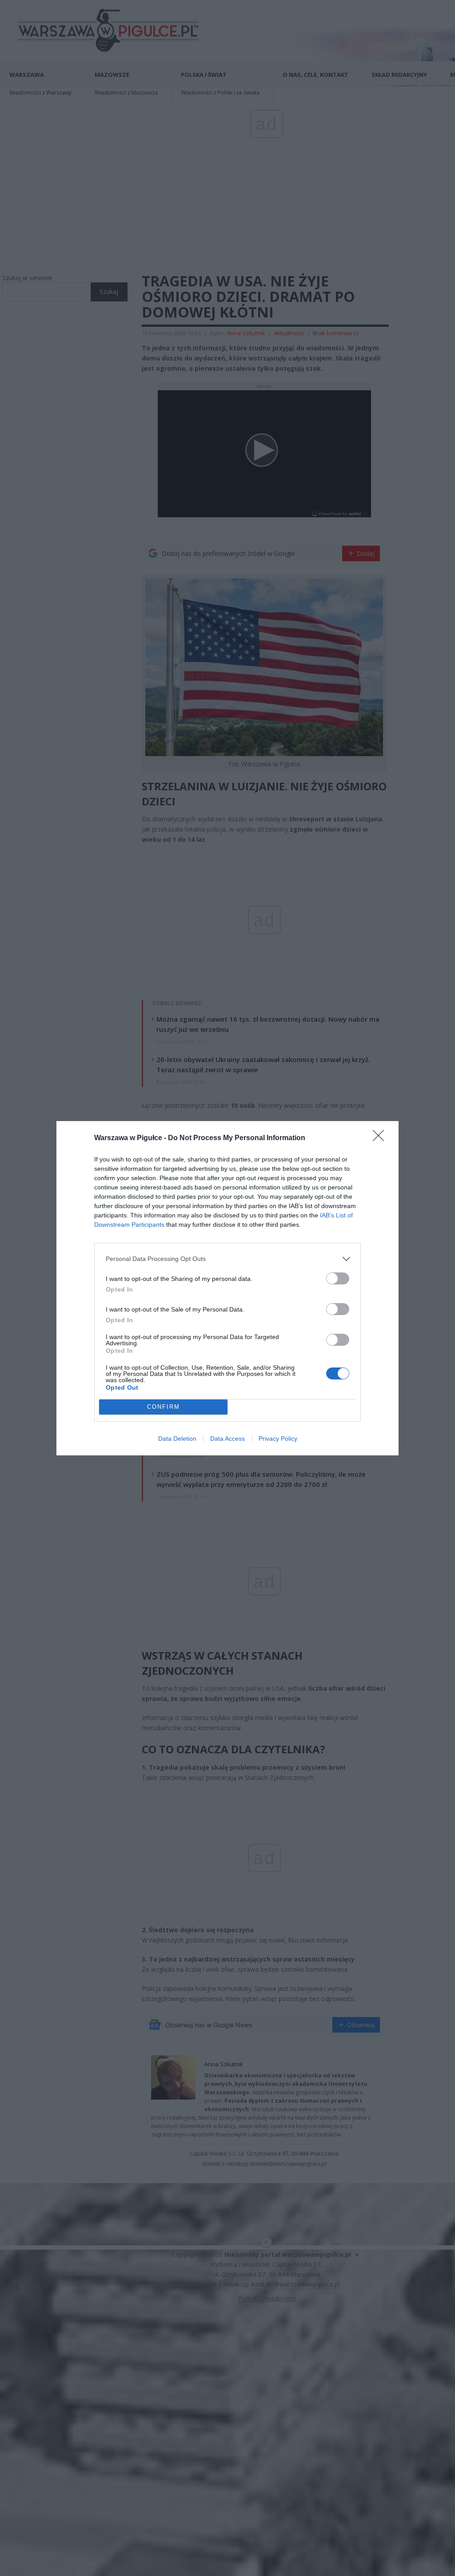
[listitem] (227, 1259)
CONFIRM (164, 1407)
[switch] (338, 1278)
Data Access (227, 1439)
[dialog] (227, 1288)
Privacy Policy (278, 1439)
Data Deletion (177, 1439)
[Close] (381, 1138)
